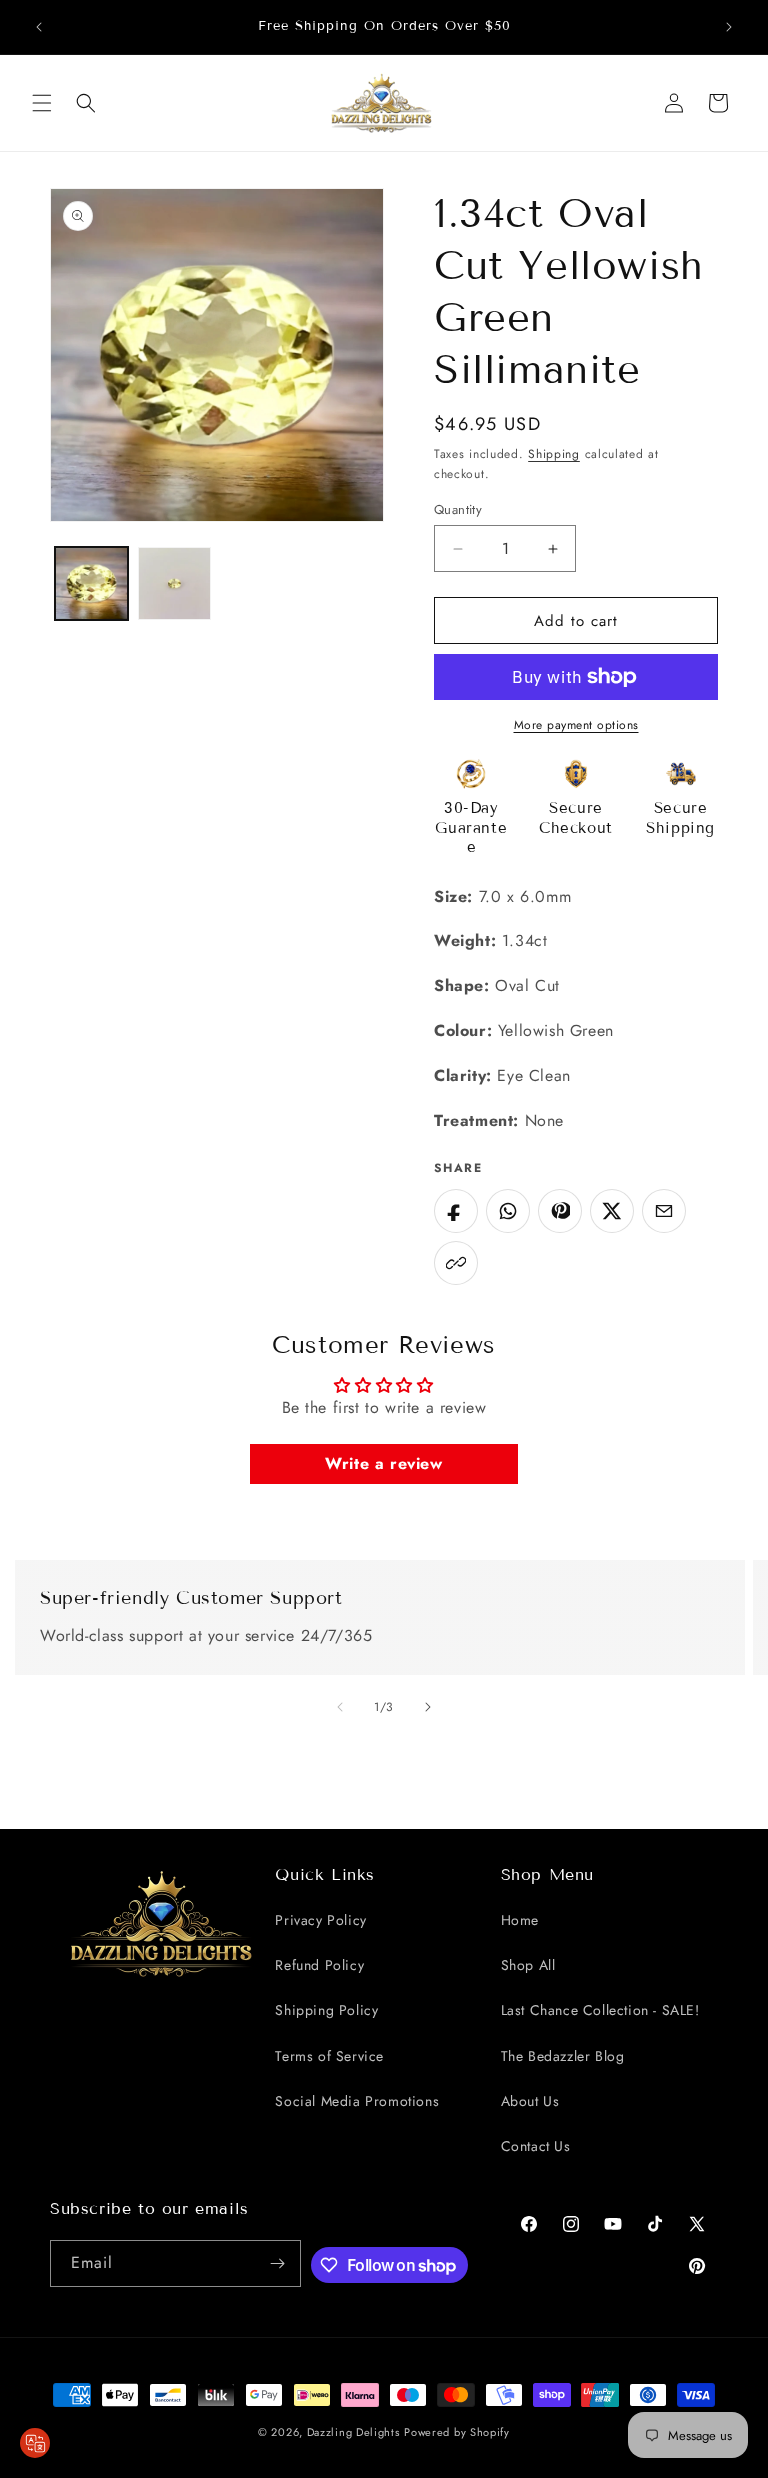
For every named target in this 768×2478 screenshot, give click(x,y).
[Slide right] (428, 1707)
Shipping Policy (326, 2010)
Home (520, 1920)
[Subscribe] (278, 2263)
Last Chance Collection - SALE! (600, 2010)
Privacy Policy (320, 1920)
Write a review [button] (383, 1463)
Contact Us (536, 2146)
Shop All (528, 1965)
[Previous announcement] (39, 27)
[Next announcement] (729, 27)
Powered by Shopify (457, 2432)
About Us (530, 2101)
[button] (42, 103)
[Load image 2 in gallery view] (174, 583)
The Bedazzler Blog (563, 2056)
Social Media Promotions (357, 2101)
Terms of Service (329, 2056)
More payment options (576, 725)
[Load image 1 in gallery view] (91, 583)
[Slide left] (340, 1707)
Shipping (554, 454)
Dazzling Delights (353, 2432)
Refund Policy (319, 1965)
